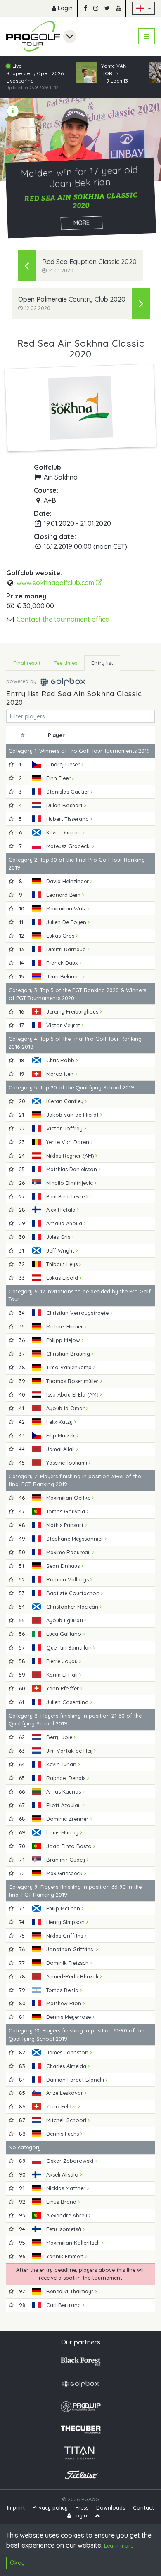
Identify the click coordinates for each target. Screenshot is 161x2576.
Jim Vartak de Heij (70, 1751)
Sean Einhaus (64, 1566)
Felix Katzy (60, 1422)
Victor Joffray (65, 1128)
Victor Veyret (64, 1025)
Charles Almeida (67, 2066)
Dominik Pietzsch (68, 1963)
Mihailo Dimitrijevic (70, 1183)
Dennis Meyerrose (69, 2017)
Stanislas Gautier (69, 792)
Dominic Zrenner (68, 1819)
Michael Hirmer (65, 1326)
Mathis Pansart (66, 1525)
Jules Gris (59, 1237)
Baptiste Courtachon (74, 1593)
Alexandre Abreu (67, 2215)
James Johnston (68, 2052)
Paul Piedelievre (66, 1196)
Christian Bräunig (69, 1354)
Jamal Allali (61, 1449)
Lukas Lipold (63, 1278)
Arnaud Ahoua (65, 1223)
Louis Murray (63, 1832)
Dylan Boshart (65, 805)
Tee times (66, 663)
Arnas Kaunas (64, 1791)
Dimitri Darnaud (67, 949)
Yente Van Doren (69, 1142)
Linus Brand (62, 2202)
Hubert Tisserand (68, 819)
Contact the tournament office (63, 619)
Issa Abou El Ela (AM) (73, 1394)
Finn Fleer (59, 778)
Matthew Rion (65, 2003)
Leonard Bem (64, 895)
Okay (17, 2563)
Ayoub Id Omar (66, 1408)
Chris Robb (61, 1060)
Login (64, 8)
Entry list (102, 663)
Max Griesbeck (65, 1873)
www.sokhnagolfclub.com (56, 583)
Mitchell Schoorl (67, 2120)
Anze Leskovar (65, 2093)
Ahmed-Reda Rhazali (73, 1976)
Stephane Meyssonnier (76, 1539)
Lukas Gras (61, 936)
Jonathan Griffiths (71, 1949)
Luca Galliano (65, 1634)
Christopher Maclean (73, 1607)
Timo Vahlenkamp (70, 1367)
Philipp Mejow (64, 1340)
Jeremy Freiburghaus (73, 1011)
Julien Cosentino (68, 1702)
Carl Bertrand (64, 2305)
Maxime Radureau (69, 1552)
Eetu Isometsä (65, 2229)
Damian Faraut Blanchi (76, 2080)
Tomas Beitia (63, 1990)
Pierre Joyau (63, 1661)
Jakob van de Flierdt (73, 1115)
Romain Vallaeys (68, 1579)
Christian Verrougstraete (78, 1313)
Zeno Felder (62, 2106)
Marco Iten (61, 1074)
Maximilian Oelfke (69, 1498)
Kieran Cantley (66, 1101)
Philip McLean (64, 1908)
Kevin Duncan (64, 832)
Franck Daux (63, 963)
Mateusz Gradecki (69, 846)
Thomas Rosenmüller (73, 1381)
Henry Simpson (66, 1922)
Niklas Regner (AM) (71, 1156)
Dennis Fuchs (63, 2134)
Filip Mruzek (62, 1435)
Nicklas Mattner (67, 2188)
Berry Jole (60, 1737)
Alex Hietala (62, 1210)
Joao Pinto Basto (70, 1846)
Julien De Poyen (67, 922)
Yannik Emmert (66, 2256)
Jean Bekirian (64, 976)
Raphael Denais (67, 1778)
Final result (27, 663)
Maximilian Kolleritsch (74, 2243)
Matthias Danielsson (72, 1169)
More (81, 223)
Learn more (119, 2545)
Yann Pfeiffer (63, 1688)
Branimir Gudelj (66, 1860)
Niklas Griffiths (65, 1936)
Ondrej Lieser (64, 764)
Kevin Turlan (62, 1764)
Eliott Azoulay (64, 1805)
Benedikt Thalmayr (71, 2291)
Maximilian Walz (67, 908)
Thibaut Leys (63, 1264)
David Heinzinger (68, 881)
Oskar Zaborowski (71, 2161)
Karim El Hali (63, 1675)
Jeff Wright (61, 1250)
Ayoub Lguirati (65, 1620)
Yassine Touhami (67, 1463)
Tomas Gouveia (66, 1511)
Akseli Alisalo (63, 2174)
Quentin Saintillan (70, 1647)
